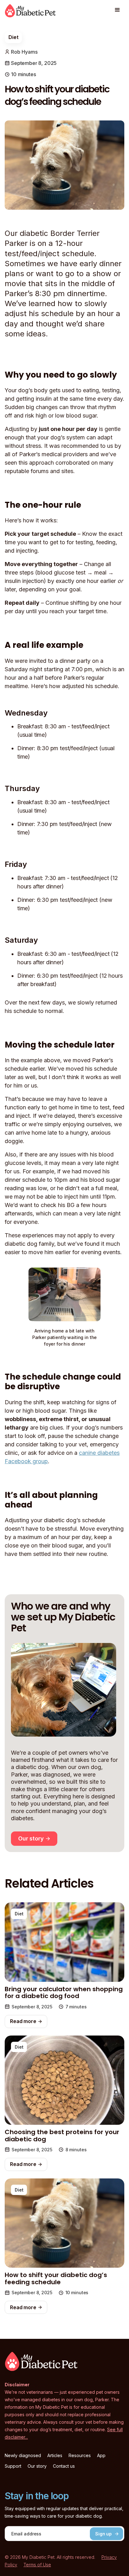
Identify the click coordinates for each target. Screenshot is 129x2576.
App (101, 2456)
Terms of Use (37, 2565)
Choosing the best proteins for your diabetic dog (62, 2136)
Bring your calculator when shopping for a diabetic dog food (64, 1993)
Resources (80, 2456)
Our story (37, 2466)
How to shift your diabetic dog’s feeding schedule (56, 2278)
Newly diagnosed (23, 2456)
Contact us (64, 2466)
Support (13, 2466)
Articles (55, 2456)
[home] (30, 12)
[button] (117, 10)
